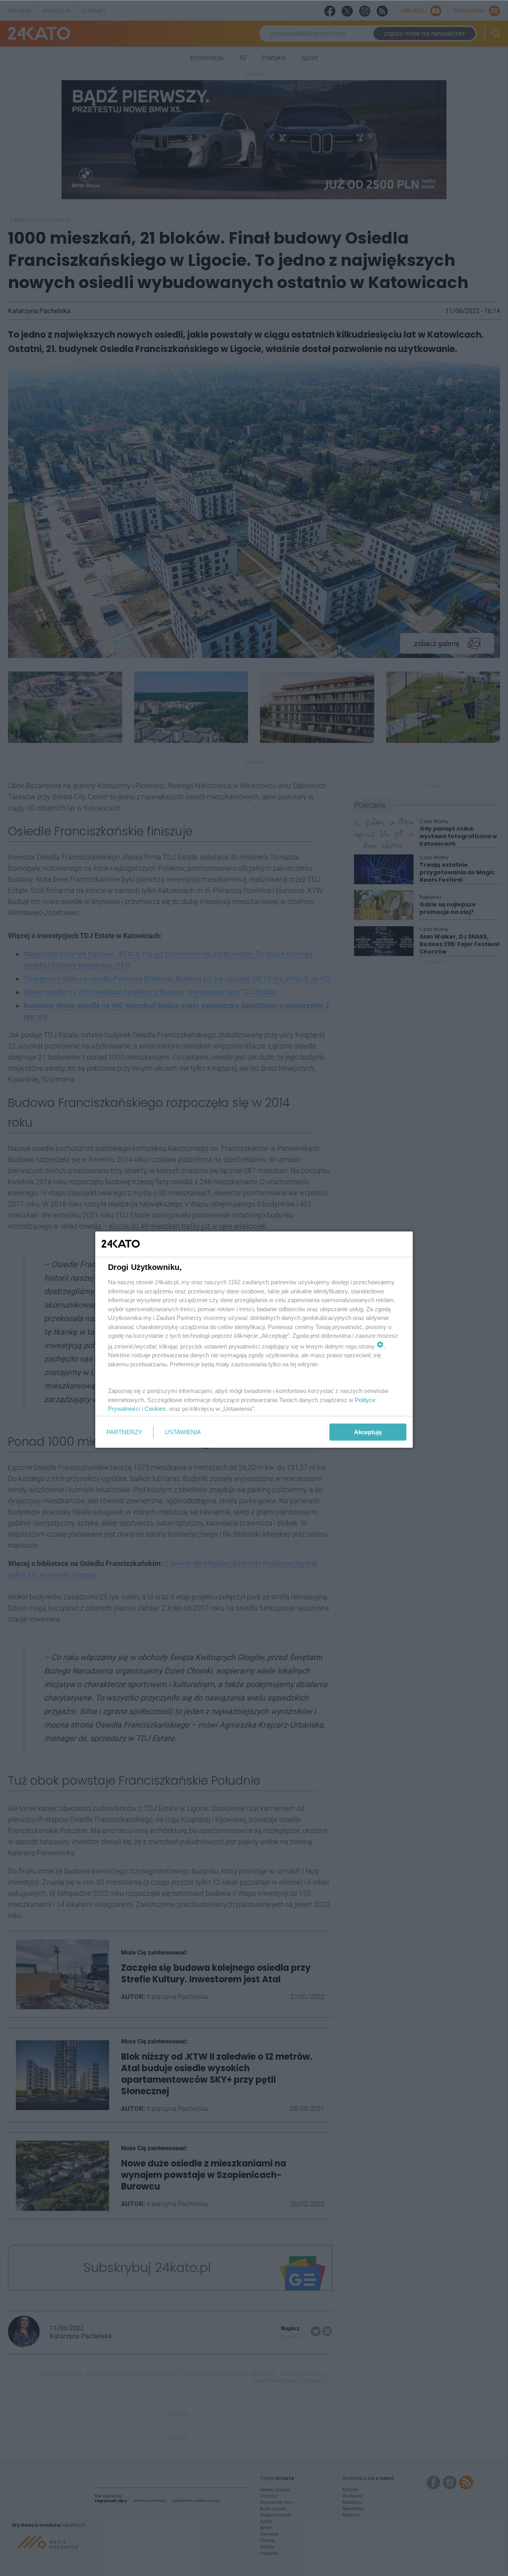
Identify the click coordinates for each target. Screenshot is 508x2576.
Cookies (155, 1409)
